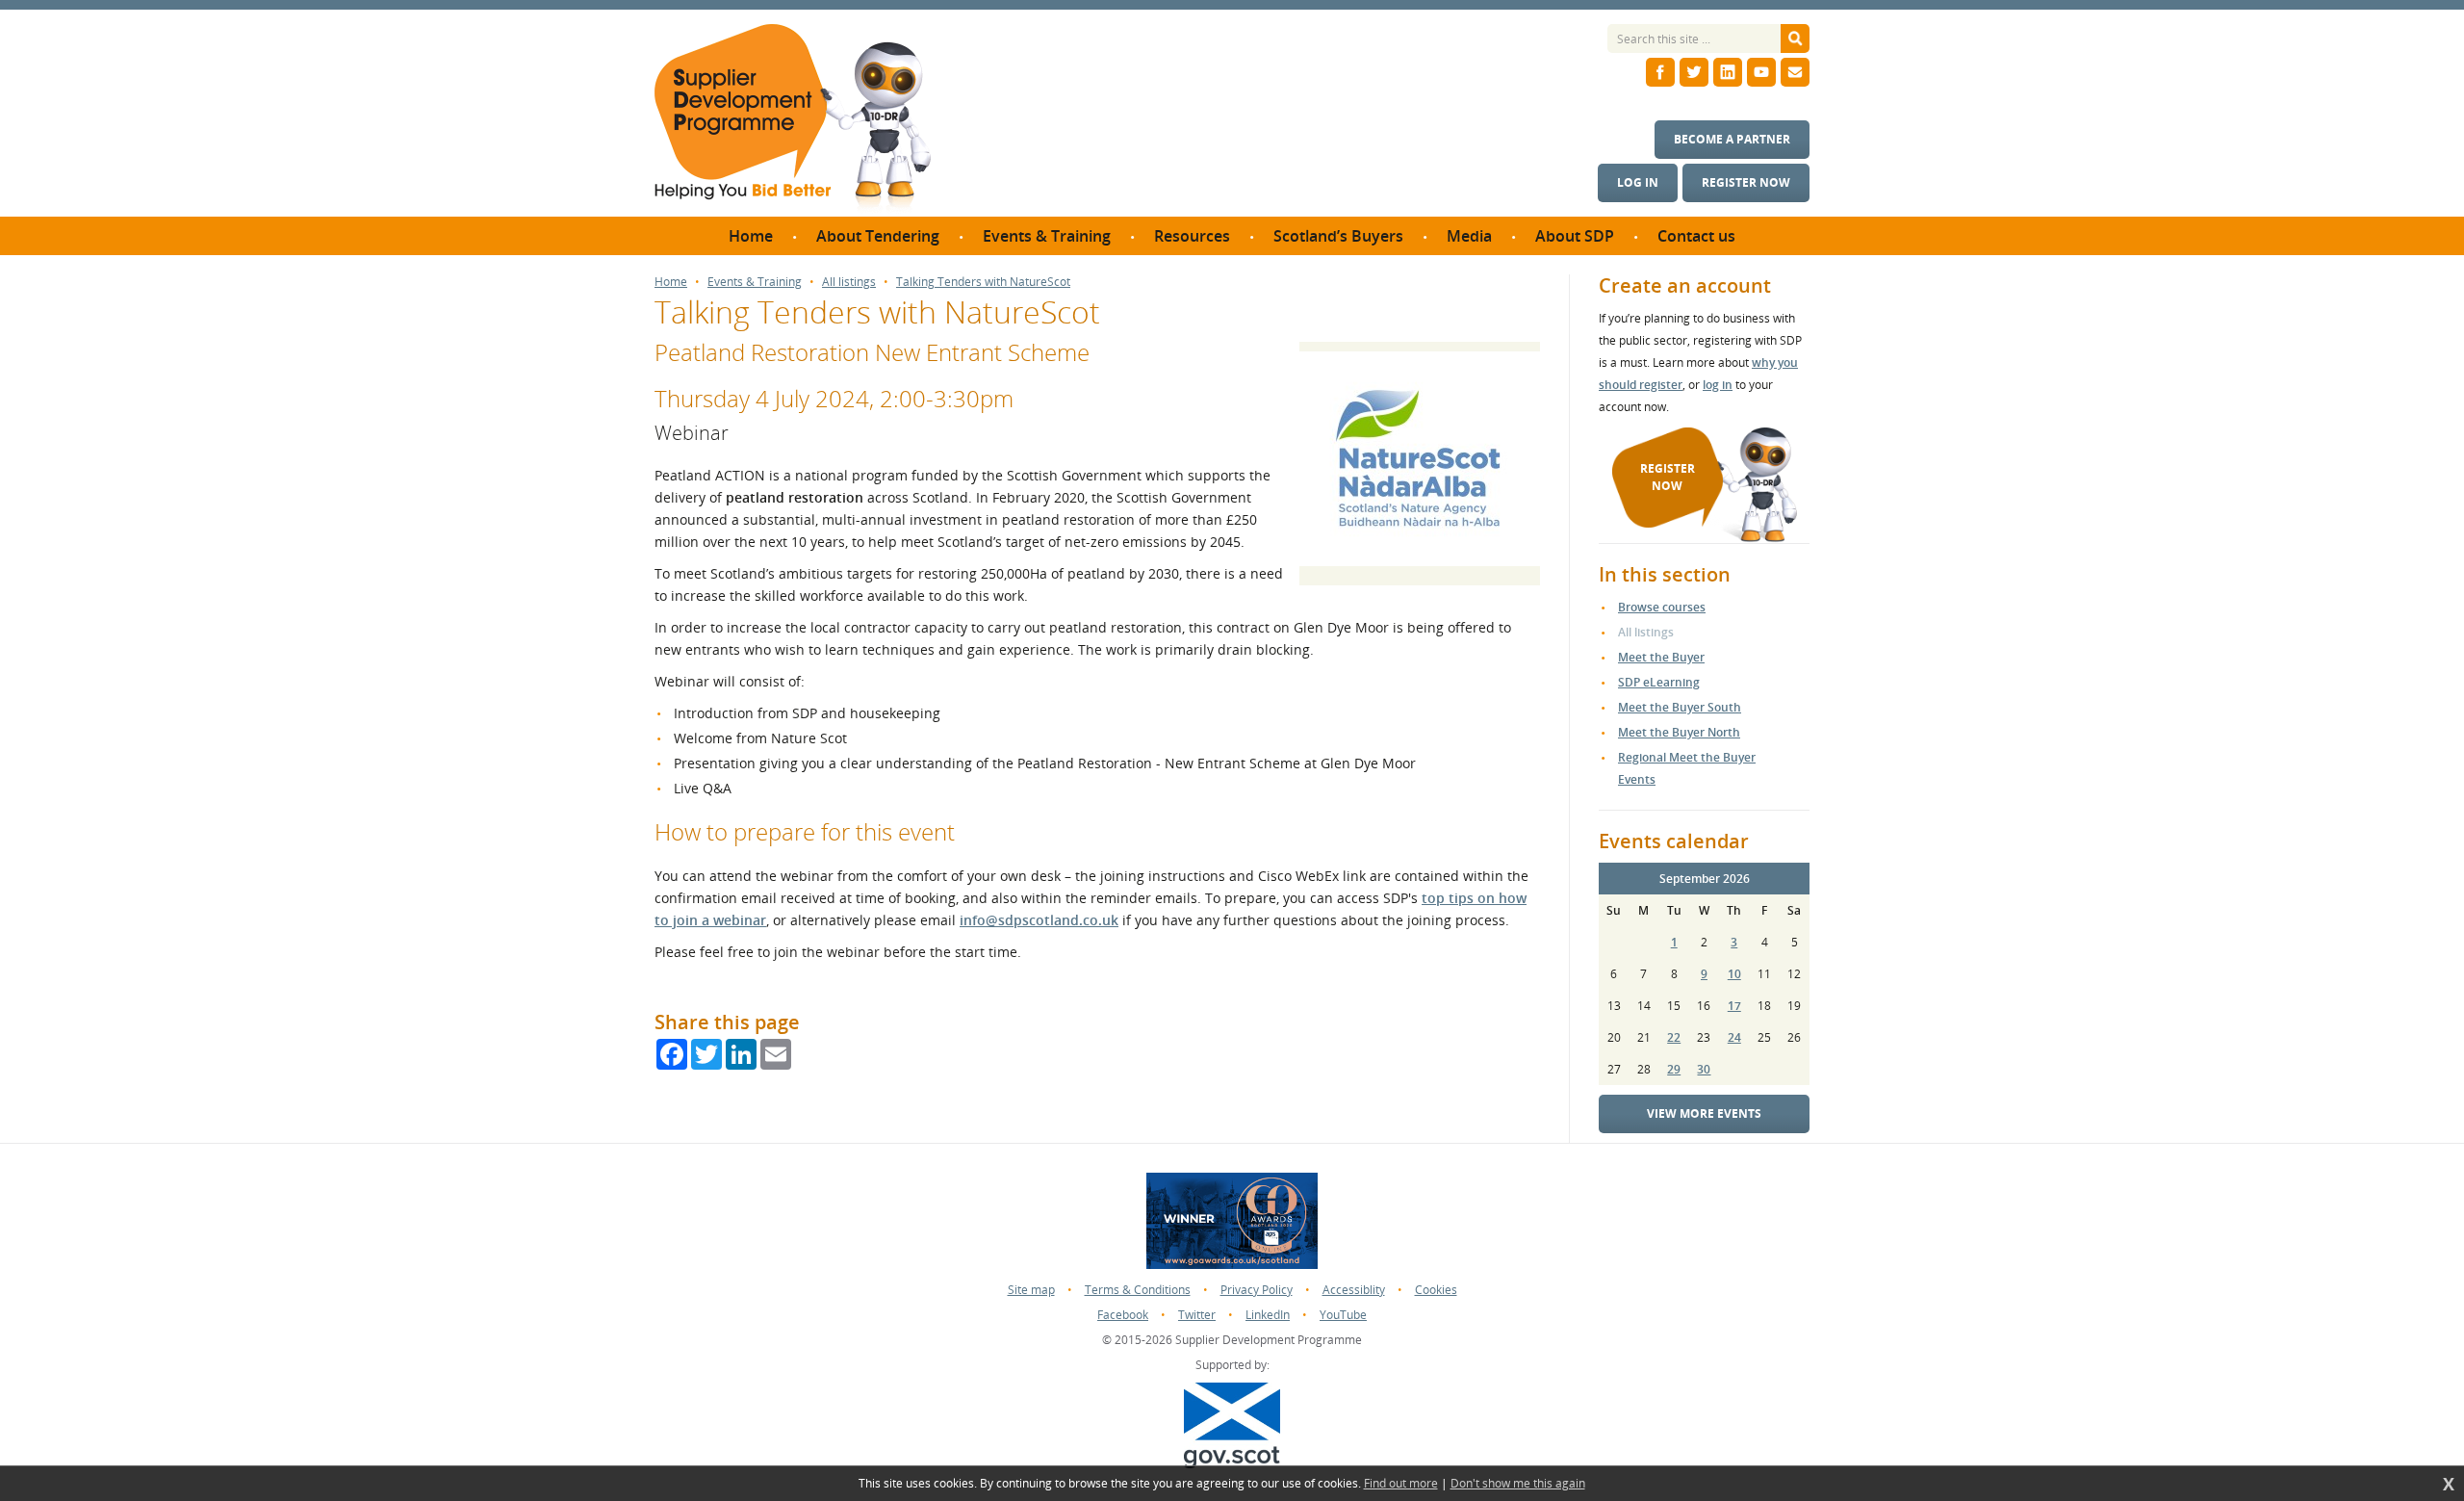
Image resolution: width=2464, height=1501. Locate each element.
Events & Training (755, 282)
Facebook (1123, 1315)
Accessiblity (1354, 1290)
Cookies (1436, 1290)
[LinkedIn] (1728, 72)
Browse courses (1662, 607)
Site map (1031, 1290)
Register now (1746, 182)
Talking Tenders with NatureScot (983, 282)
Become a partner (1732, 139)
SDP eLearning (1659, 682)
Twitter (1197, 1315)
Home (671, 282)
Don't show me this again (1518, 1484)
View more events (1704, 1113)
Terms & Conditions (1138, 1290)
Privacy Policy (1257, 1290)
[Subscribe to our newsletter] (1795, 72)
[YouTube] (1761, 72)
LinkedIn (1268, 1315)
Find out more (1401, 1484)
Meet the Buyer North (1679, 732)
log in (1718, 385)
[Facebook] (1660, 72)
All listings (849, 282)
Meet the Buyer (1661, 657)
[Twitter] (1694, 72)
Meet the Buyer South (1680, 707)
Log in (1638, 182)
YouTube (1343, 1315)
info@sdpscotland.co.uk (1039, 920)
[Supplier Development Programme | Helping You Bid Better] (793, 120)
